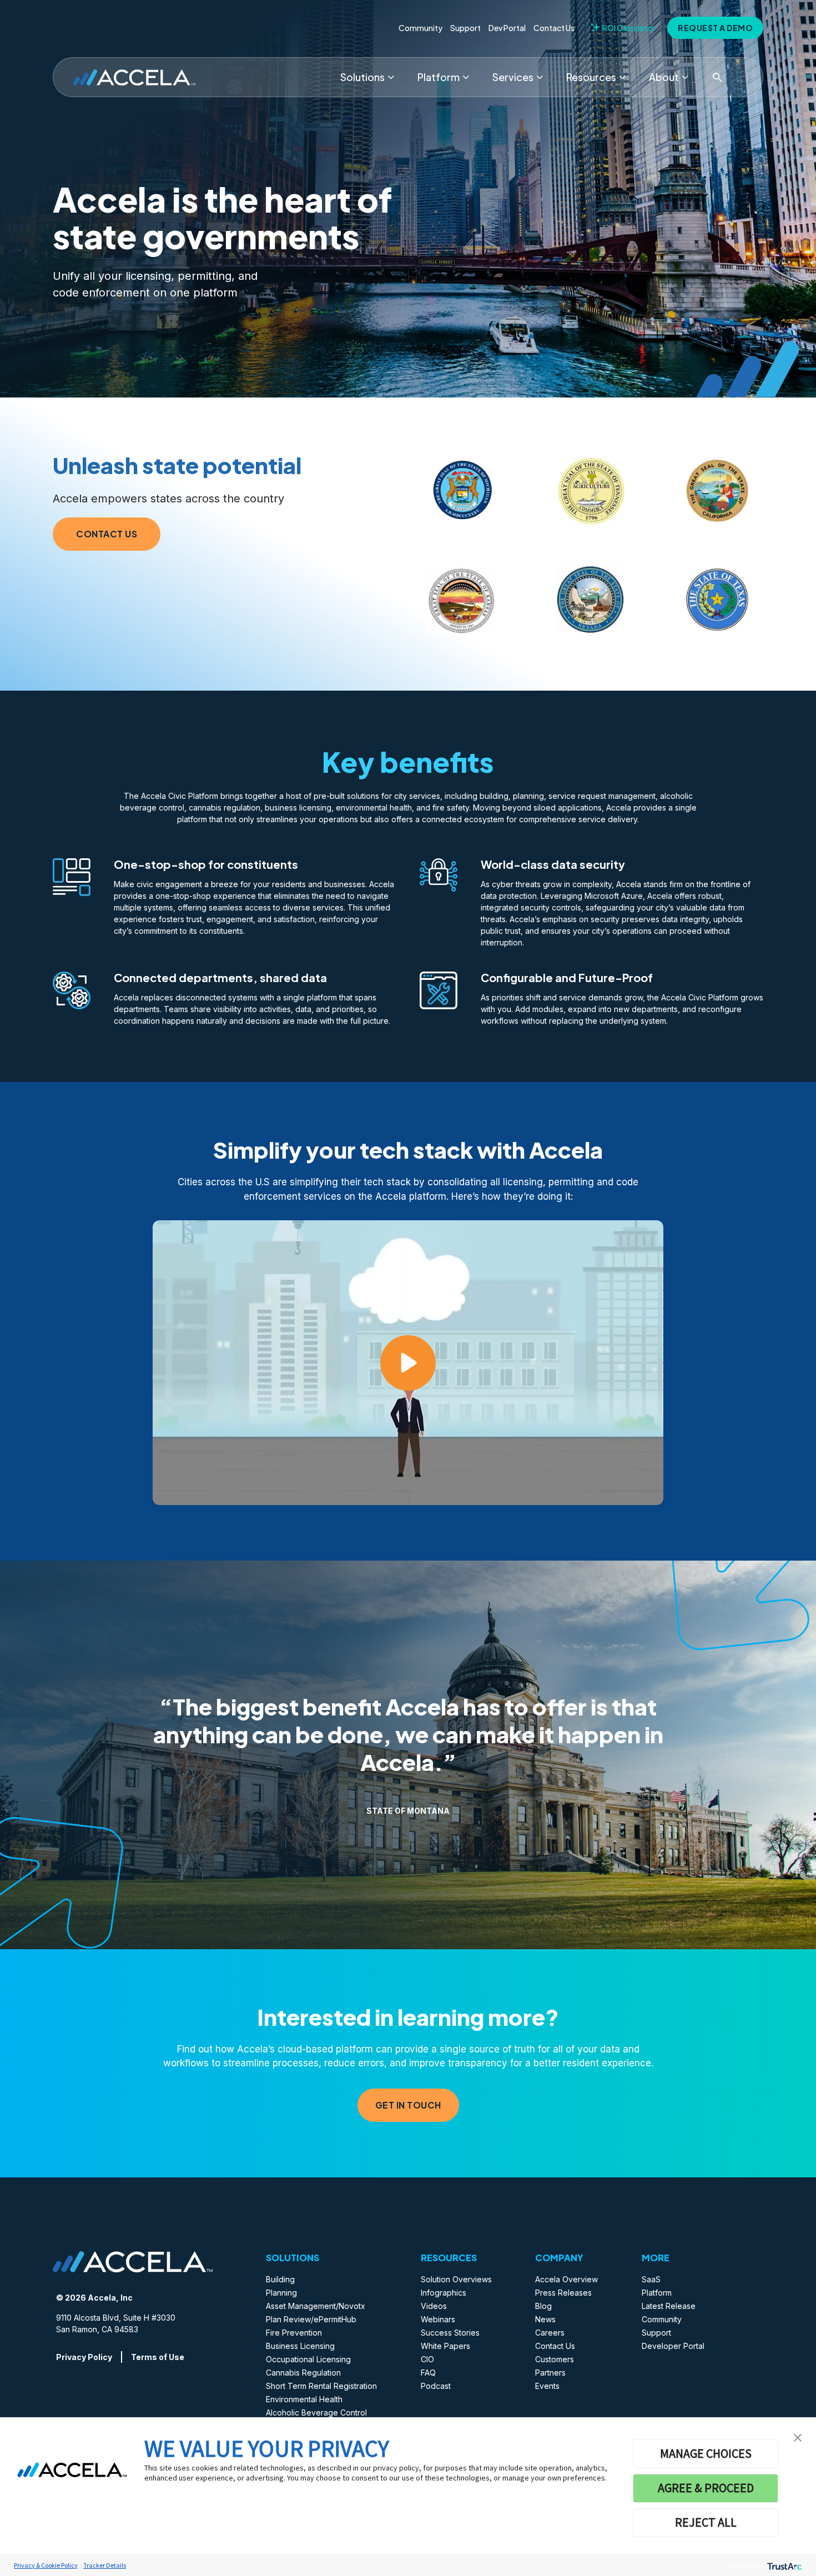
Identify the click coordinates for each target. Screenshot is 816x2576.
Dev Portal (507, 28)
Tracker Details (105, 2565)
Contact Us (554, 28)
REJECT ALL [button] (706, 2522)
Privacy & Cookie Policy (46, 2565)
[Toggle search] (717, 77)
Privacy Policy (84, 2357)
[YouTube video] (408, 1363)
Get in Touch (408, 2105)
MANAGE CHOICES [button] (706, 2453)
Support (465, 28)
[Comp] (685, 77)
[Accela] (134, 77)
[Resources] (622, 77)
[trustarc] (784, 2565)
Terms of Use (158, 2357)
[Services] (540, 77)
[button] (798, 2437)
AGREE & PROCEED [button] (706, 2488)
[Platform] (466, 77)
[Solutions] (391, 77)
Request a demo (715, 28)
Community (420, 28)
